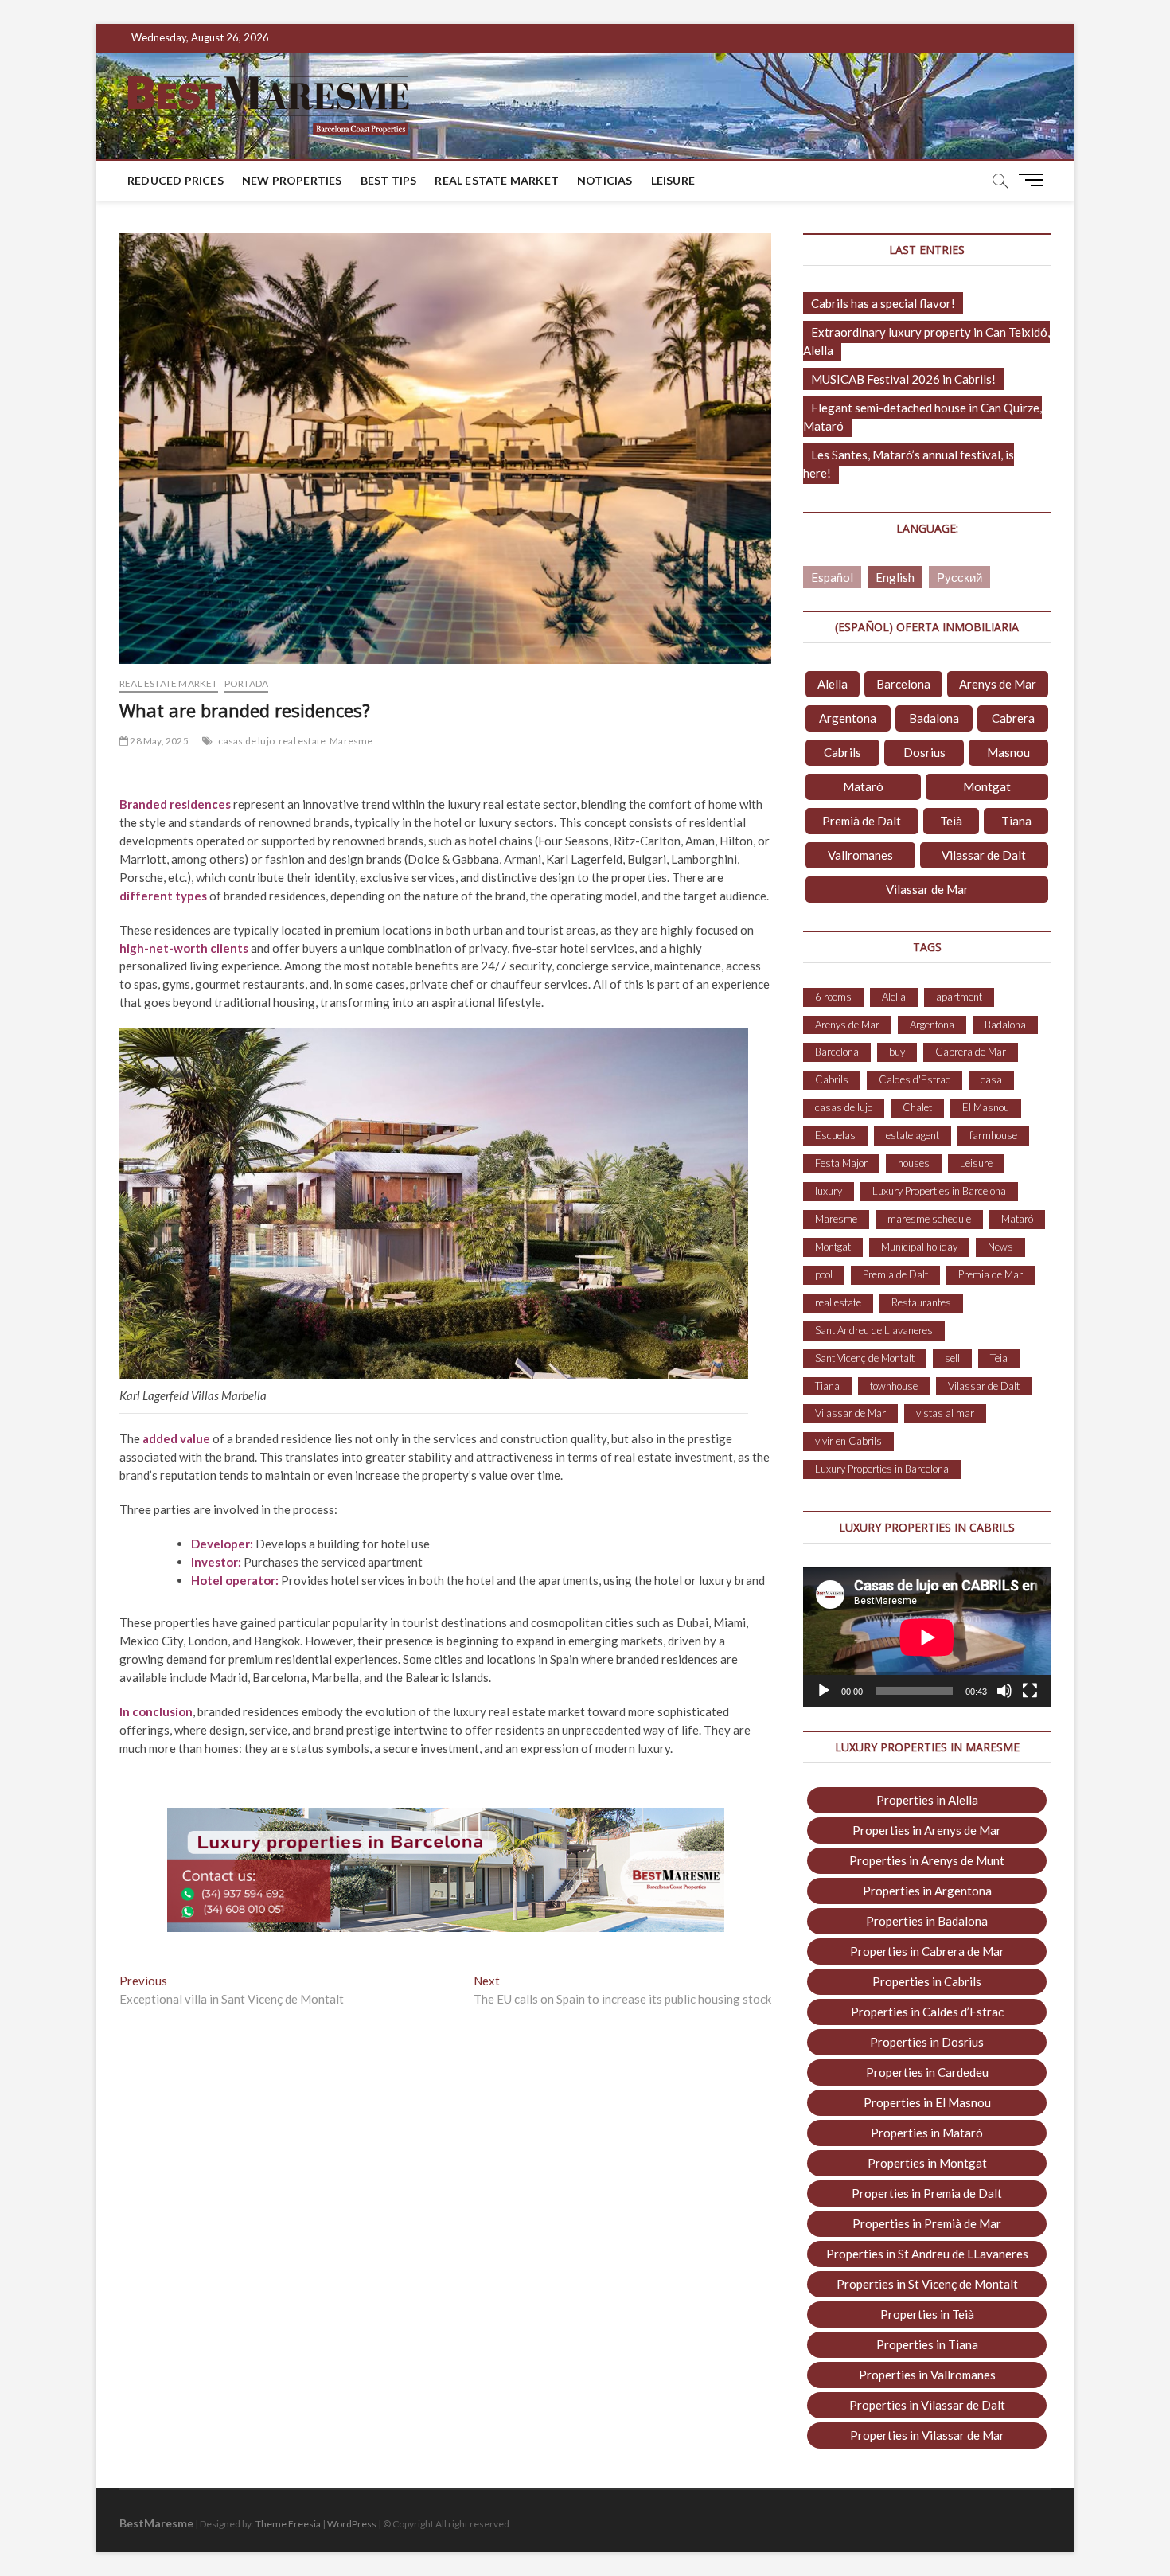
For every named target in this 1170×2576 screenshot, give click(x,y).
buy (897, 1052)
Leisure (673, 180)
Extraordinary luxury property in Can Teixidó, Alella (926, 341)
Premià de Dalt (862, 821)
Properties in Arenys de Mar (927, 1830)
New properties (292, 180)
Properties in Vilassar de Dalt (927, 2405)
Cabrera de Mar (971, 1052)
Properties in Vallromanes (927, 2375)
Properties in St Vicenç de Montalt (927, 2284)
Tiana (1016, 821)
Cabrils (842, 752)
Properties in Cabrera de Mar (927, 1951)
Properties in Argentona (927, 1891)
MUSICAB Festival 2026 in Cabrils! (903, 379)
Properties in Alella (927, 1800)
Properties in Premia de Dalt (927, 2193)
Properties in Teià (927, 2314)
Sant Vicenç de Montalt (865, 1358)
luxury (829, 1191)
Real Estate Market (497, 180)
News (1000, 1247)
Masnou (1008, 752)
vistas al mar (945, 1413)
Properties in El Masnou (927, 2102)
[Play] (824, 1691)
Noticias (605, 180)
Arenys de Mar (998, 684)
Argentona (848, 718)
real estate (302, 741)
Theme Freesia (288, 2524)
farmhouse (993, 1135)
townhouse (894, 1386)
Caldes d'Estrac (915, 1079)
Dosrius (924, 752)
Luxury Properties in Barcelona (939, 1191)
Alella (833, 684)
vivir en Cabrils (848, 1441)
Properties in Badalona (927, 1921)
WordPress (352, 2524)
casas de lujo (246, 741)
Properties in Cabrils (927, 1981)
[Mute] (1004, 1691)
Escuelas (835, 1135)
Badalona (934, 718)
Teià (951, 821)
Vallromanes (860, 855)
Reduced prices (175, 180)
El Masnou (986, 1107)
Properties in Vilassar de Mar (927, 2435)
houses (914, 1163)
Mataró (863, 786)
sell (952, 1358)
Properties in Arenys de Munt (927, 1860)
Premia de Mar (991, 1274)
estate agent (913, 1135)
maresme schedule (929, 1219)
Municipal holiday (919, 1247)
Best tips (389, 180)
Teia (999, 1358)
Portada (246, 683)
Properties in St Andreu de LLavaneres (927, 2254)
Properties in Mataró (927, 2133)
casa (991, 1079)
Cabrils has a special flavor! (883, 303)
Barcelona (903, 684)
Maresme (351, 741)
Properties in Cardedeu (927, 2072)
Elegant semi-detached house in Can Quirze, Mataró (922, 417)
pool (824, 1274)
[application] (927, 1637)
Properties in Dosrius (927, 2042)
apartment (959, 997)
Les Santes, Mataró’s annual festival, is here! (909, 464)
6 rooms (833, 997)
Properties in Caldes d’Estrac (927, 2012)
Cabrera (1013, 718)
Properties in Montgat (927, 2163)
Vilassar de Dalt (984, 855)
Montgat (987, 786)
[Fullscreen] (1030, 1691)
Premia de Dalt (895, 1274)
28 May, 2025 (158, 741)
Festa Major (841, 1163)
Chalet (917, 1107)
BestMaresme (156, 2523)
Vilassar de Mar (927, 889)
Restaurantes (921, 1302)
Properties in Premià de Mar (927, 2223)
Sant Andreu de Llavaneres (874, 1330)
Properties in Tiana (927, 2344)
